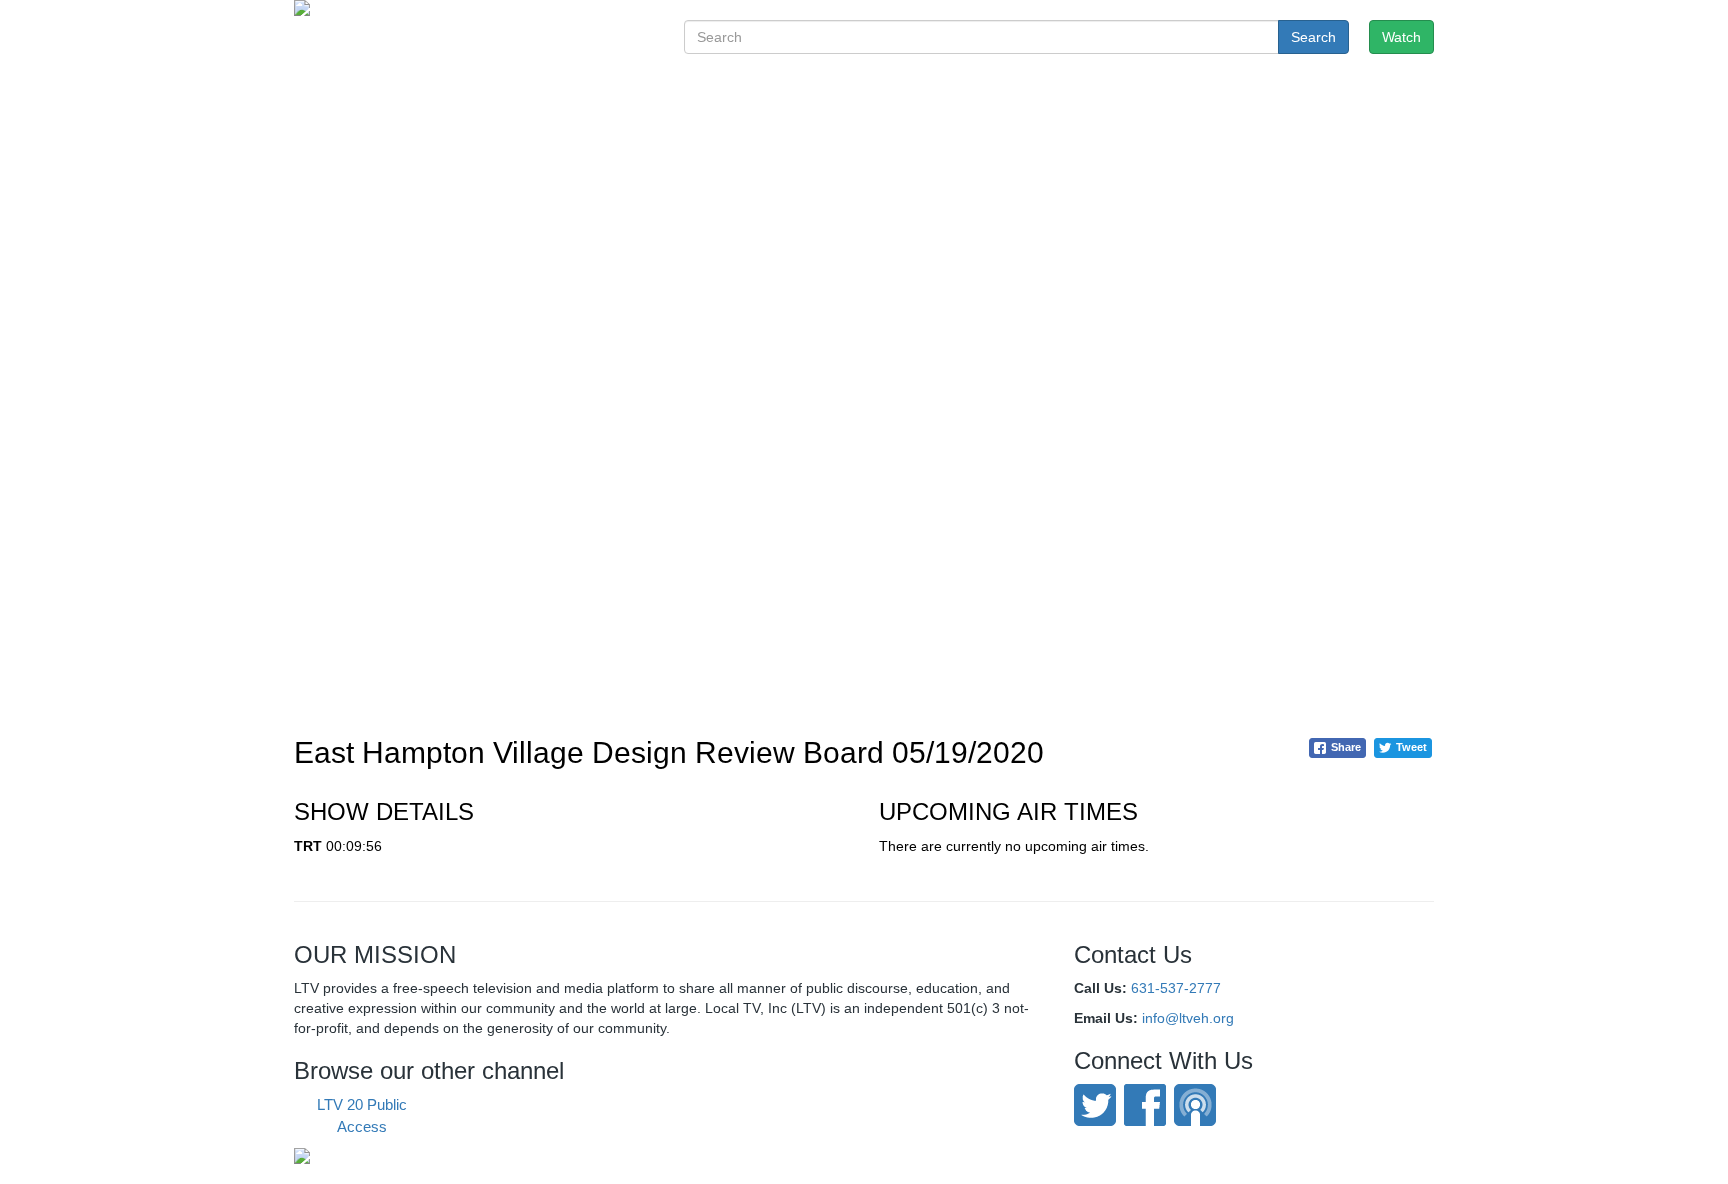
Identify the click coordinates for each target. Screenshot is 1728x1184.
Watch (1401, 37)
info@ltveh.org (1188, 1018)
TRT (308, 846)
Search (1313, 37)
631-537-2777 (1176, 988)
